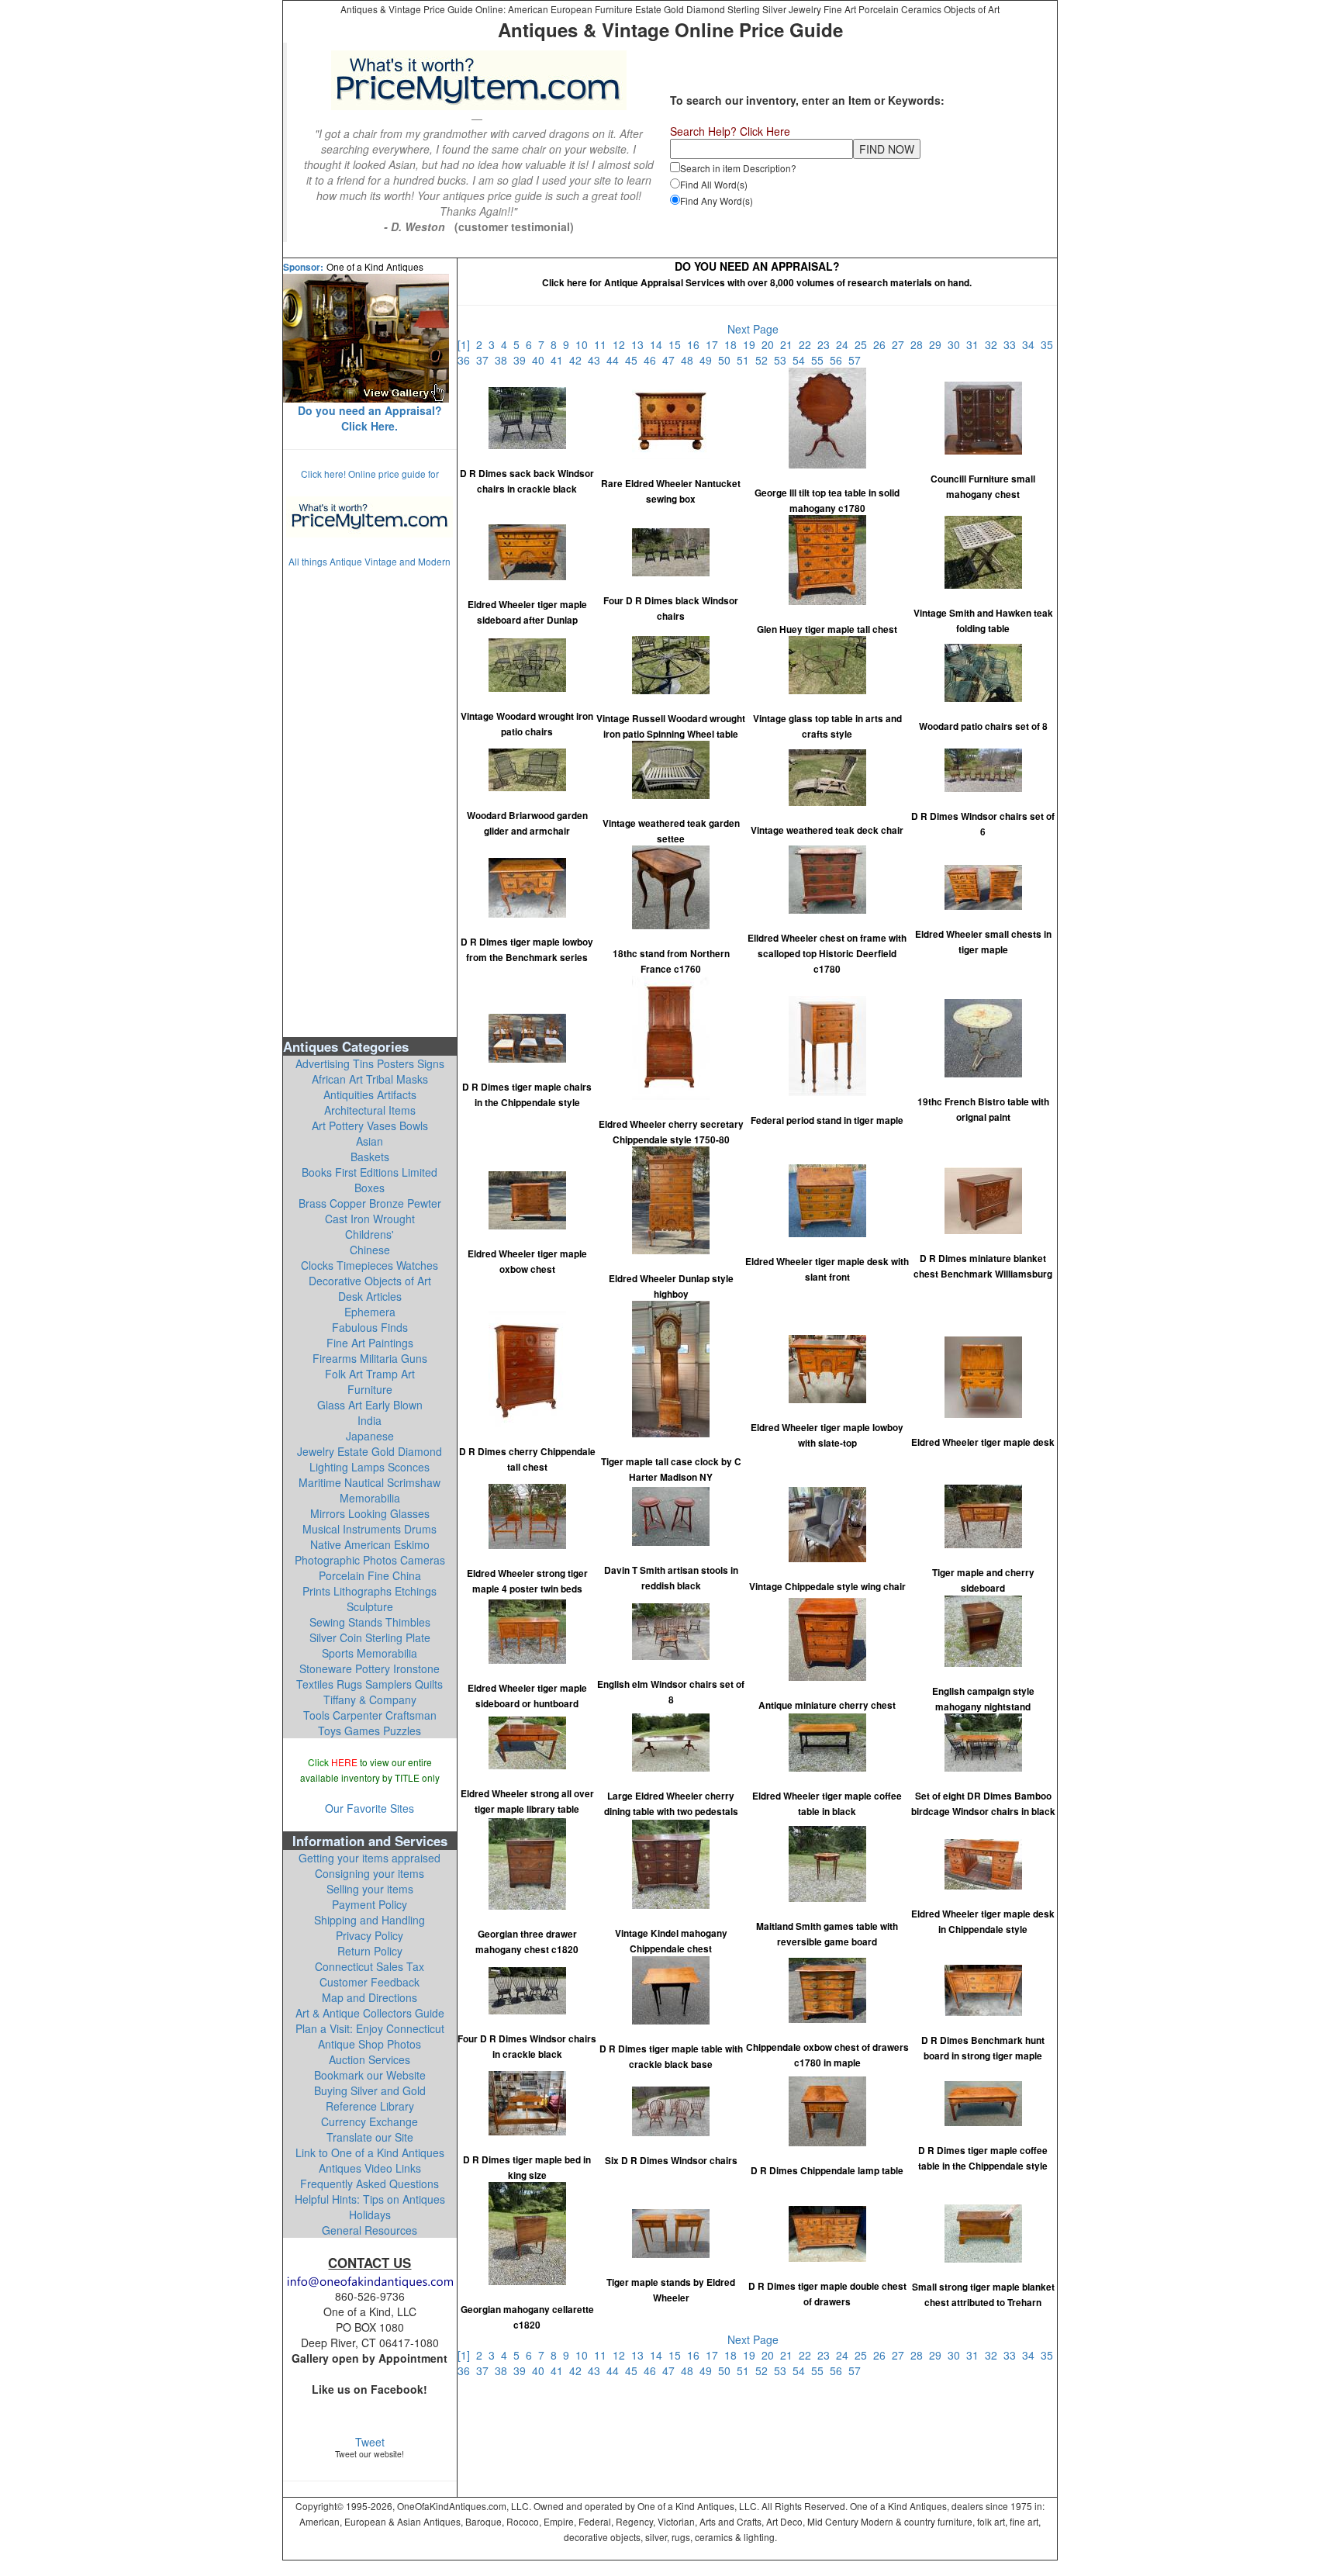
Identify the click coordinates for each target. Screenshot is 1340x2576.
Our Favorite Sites (370, 1808)
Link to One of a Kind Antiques (370, 2152)
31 (976, 344)
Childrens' (370, 1234)
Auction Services (370, 2059)
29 (938, 344)
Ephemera (370, 1312)
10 (585, 344)
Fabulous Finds (370, 1327)
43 (597, 360)
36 (467, 360)
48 (690, 360)
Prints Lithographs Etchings (370, 1591)
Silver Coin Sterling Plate (370, 1637)
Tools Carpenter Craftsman (370, 1715)
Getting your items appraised (370, 1858)
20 (771, 344)
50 (727, 360)
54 (802, 360)
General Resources (370, 2230)
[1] (467, 344)
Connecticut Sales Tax (370, 1966)
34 (1031, 344)
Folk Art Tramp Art (370, 1374)
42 (578, 360)
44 (616, 360)
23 (827, 344)
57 (856, 360)
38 (504, 360)
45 (634, 360)
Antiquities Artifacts (370, 1094)
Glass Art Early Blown (370, 1405)
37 (485, 360)
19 (752, 344)
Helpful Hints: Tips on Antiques (370, 2199)
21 (789, 344)
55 (820, 360)
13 (641, 344)
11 (603, 344)
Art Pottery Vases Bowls (370, 1125)
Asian (370, 1141)
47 (672, 360)
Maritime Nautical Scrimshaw (370, 1482)
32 (994, 344)
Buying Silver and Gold (370, 2090)
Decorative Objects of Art (370, 1281)
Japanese (370, 1436)
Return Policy (370, 1951)
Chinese (370, 1250)
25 (864, 344)
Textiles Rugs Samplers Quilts (370, 1684)
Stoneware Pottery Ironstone (370, 1668)
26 (882, 344)
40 (541, 360)
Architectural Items (370, 1110)
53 (783, 360)
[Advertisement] (370, 801)
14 (659, 344)
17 (715, 344)
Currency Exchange (370, 2121)
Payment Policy (370, 1904)
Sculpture (370, 1606)
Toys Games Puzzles (370, 1731)
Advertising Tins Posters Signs (370, 1063)
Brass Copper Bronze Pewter (370, 1203)
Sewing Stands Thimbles (370, 1622)
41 (560, 360)
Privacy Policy (370, 1935)
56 (839, 360)
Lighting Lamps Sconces (370, 1467)
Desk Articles (370, 1296)
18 (734, 344)
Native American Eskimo (370, 1544)
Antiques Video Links (370, 2168)
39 (523, 360)
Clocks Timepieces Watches (370, 1265)
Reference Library (370, 2106)
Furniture (370, 1389)
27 (901, 344)
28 (920, 344)
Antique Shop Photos (370, 2044)
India (370, 1420)
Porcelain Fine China (370, 1575)
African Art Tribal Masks (370, 1079)
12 (622, 344)
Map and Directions (370, 1997)
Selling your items (370, 1889)
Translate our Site (370, 2137)
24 (845, 344)
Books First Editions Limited (370, 1172)
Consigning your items (370, 1873)
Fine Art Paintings (370, 1343)
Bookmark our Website (370, 2075)
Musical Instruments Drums (370, 1529)
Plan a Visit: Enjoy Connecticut (370, 2028)
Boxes (370, 1188)
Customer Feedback (370, 1982)
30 (957, 344)
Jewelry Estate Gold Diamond (370, 1451)
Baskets (370, 1157)
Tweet (370, 2442)
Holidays (370, 2215)
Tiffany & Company (370, 1699)
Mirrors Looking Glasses (370, 1513)
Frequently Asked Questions (370, 2184)
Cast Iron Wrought (370, 1219)
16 (696, 344)
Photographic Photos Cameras (370, 1560)
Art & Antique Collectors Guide (370, 2013)
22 (808, 344)
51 (746, 360)
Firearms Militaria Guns (370, 1358)
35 (1048, 344)
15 (678, 344)
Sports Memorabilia (370, 1653)
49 (709, 360)
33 (1013, 344)
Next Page (753, 329)
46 (653, 360)
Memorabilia (370, 1498)
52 (765, 360)
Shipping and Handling (370, 1920)
